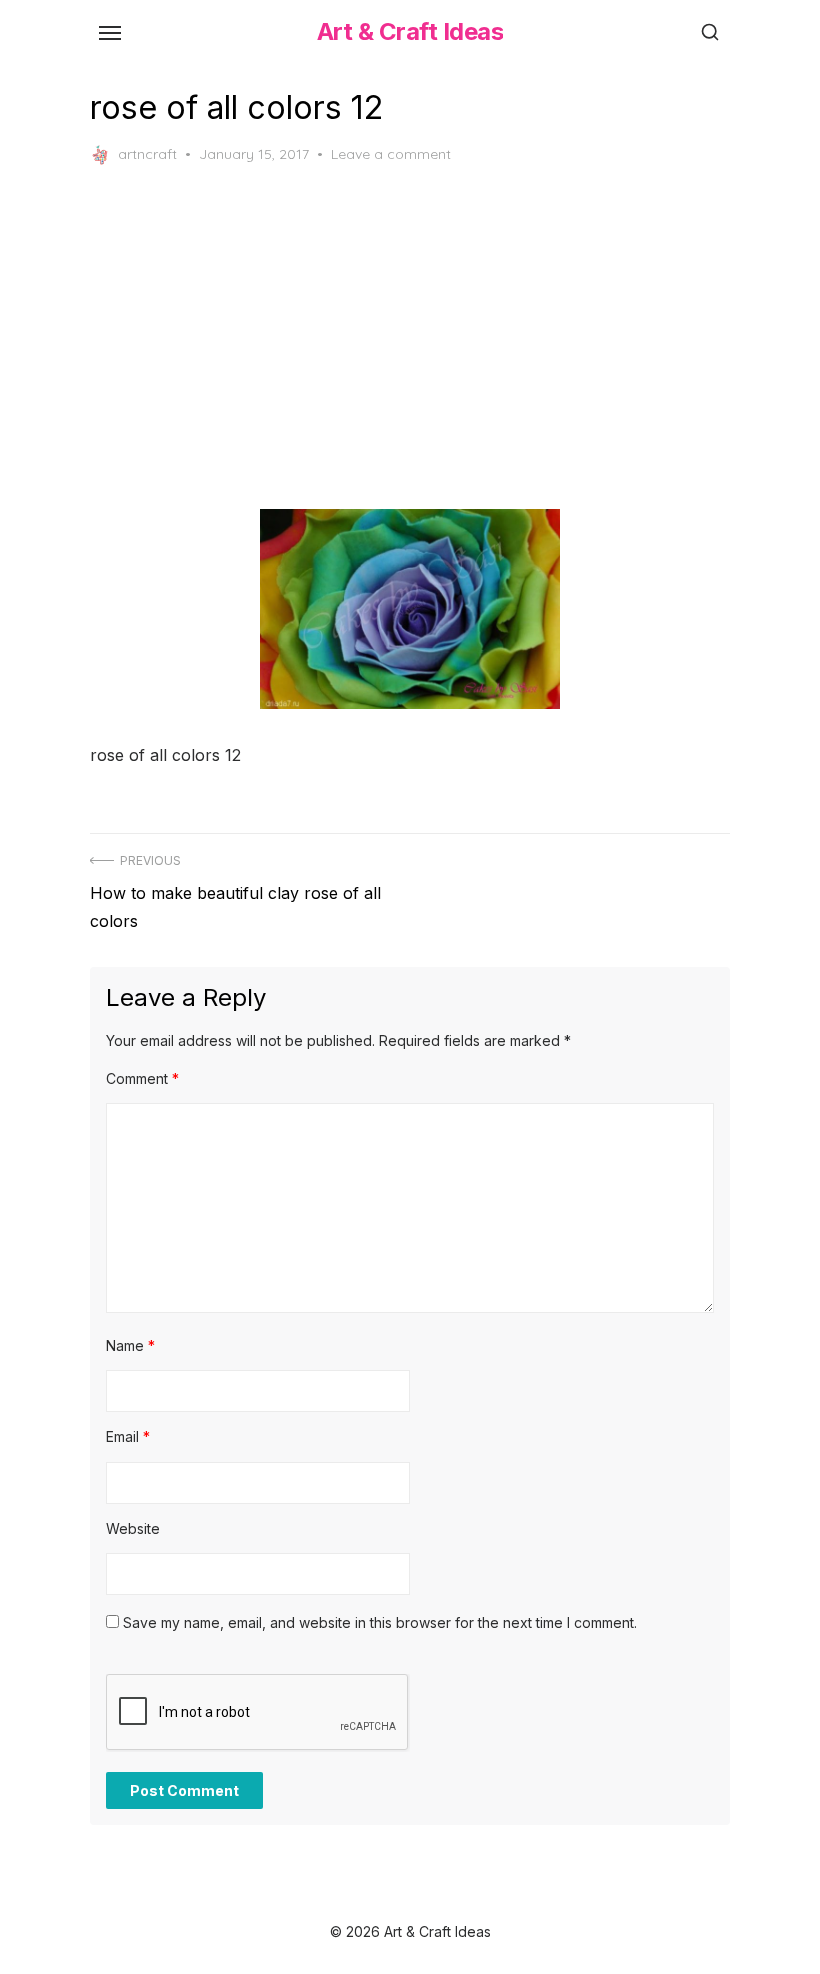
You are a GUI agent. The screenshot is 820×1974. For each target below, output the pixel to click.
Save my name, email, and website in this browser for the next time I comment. (380, 1622)
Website (133, 1528)
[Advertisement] (410, 337)
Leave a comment (391, 154)
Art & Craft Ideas (410, 31)
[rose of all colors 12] (410, 609)
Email (128, 1436)
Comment (142, 1078)
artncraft (147, 154)
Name (130, 1345)
